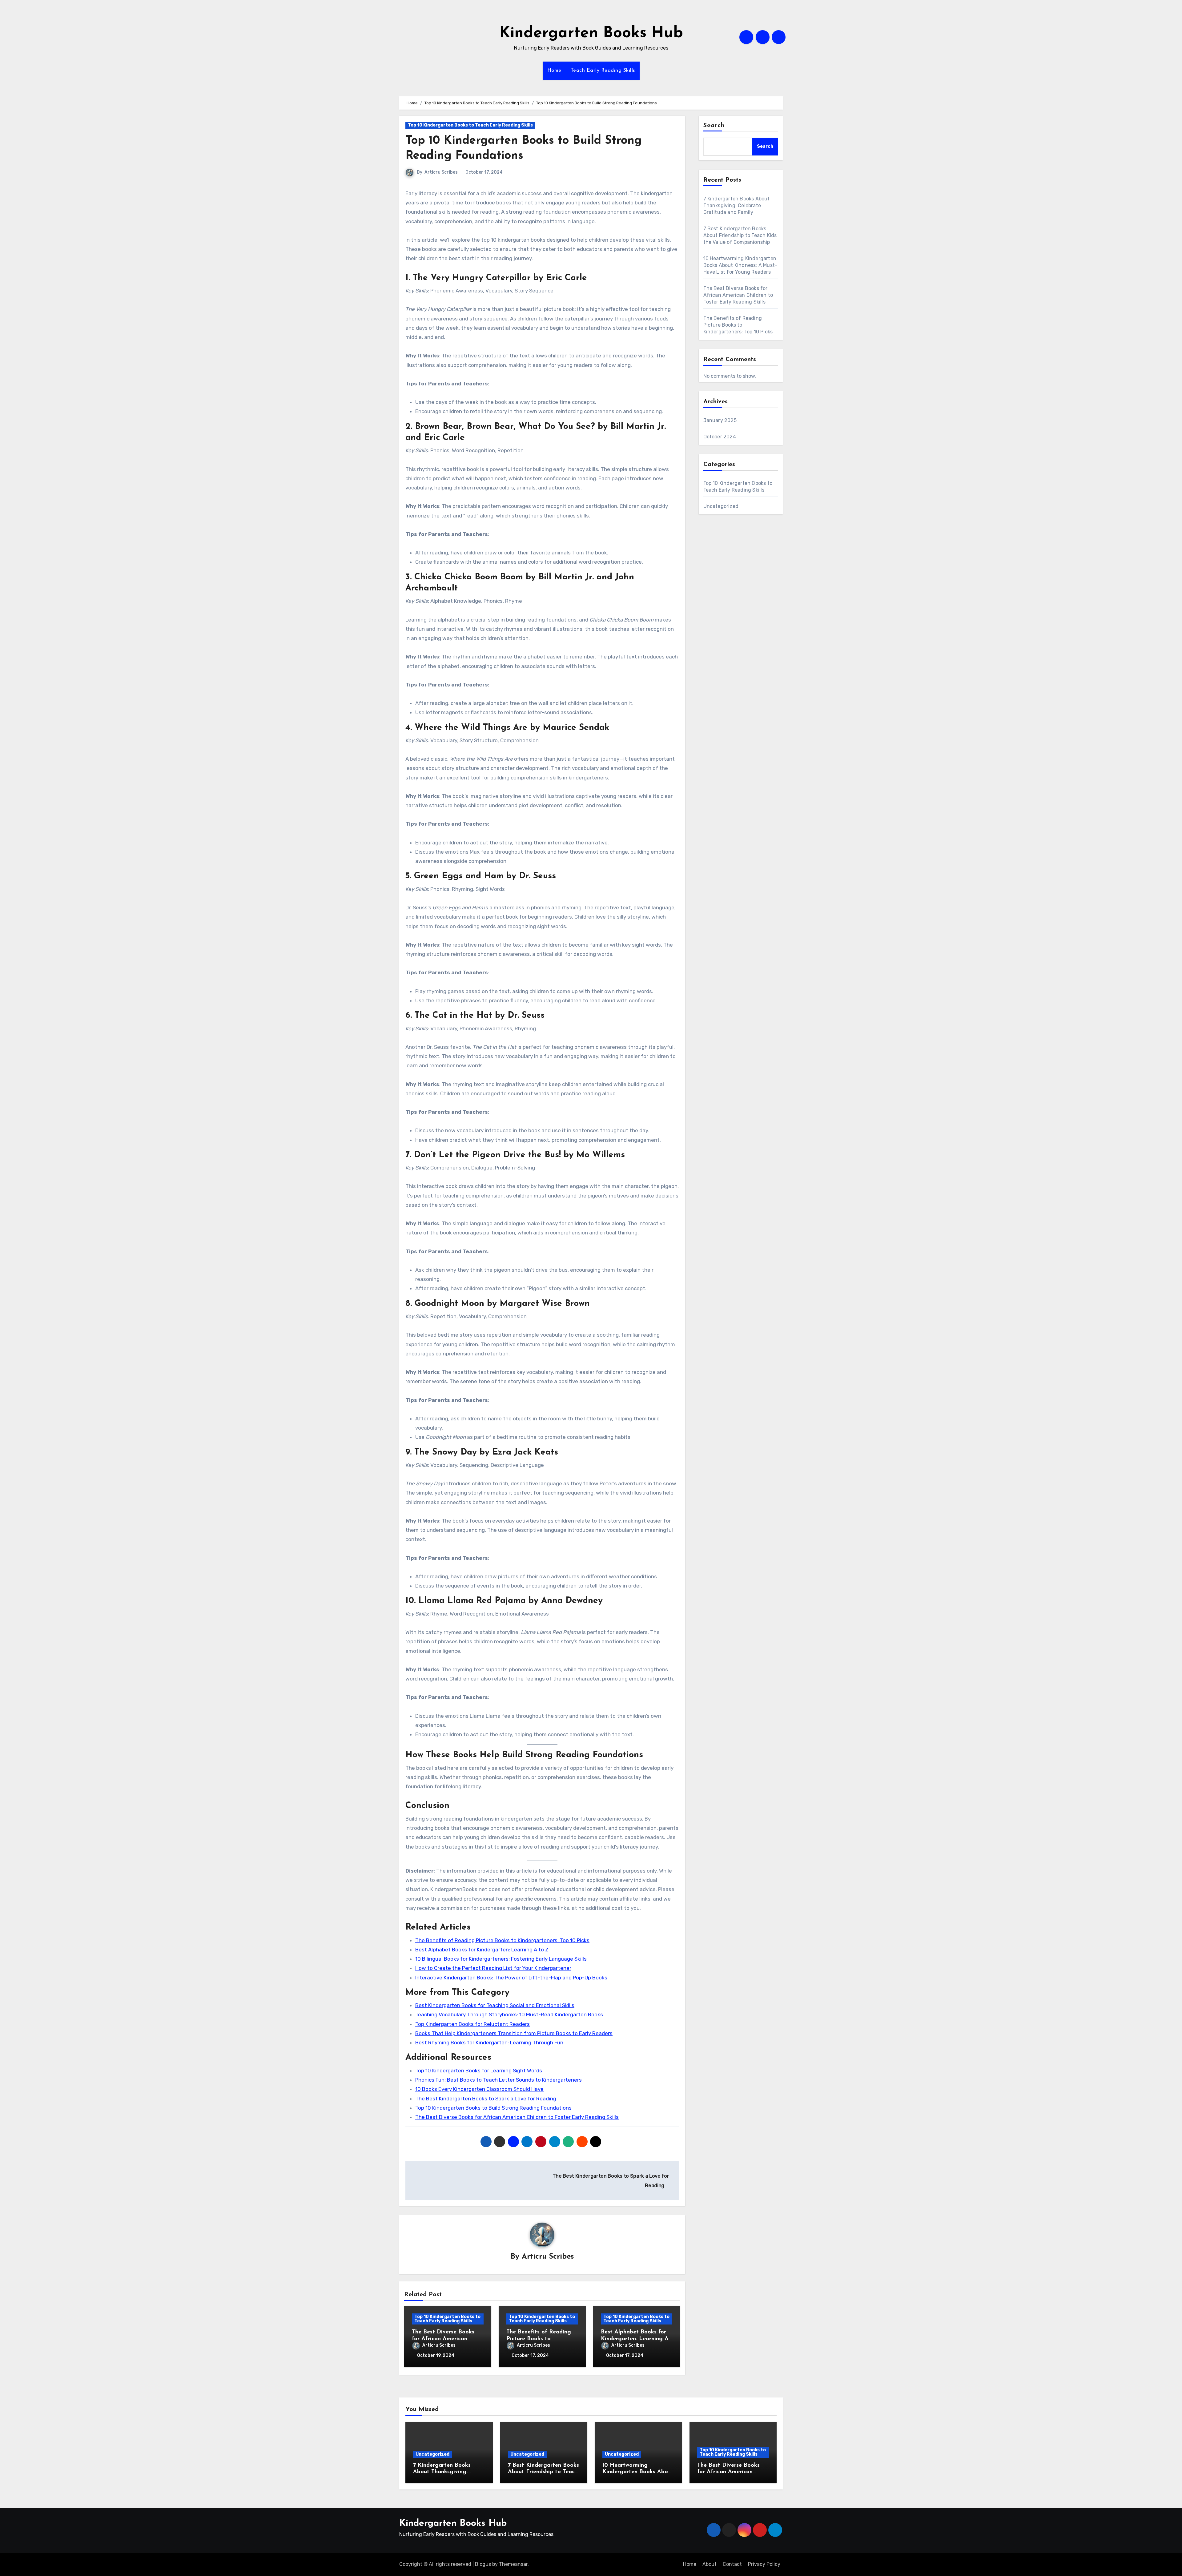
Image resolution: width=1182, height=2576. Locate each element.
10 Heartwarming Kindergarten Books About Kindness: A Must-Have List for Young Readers (740, 265)
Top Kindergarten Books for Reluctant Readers (472, 2024)
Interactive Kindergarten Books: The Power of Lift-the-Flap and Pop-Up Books (511, 1978)
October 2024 (720, 437)
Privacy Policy (764, 2564)
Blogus (483, 2564)
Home (554, 70)
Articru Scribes (441, 172)
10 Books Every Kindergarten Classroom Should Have (479, 2089)
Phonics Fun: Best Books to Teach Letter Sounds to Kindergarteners (499, 2080)
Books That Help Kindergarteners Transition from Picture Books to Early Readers (514, 2033)
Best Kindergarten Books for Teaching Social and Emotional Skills (495, 2005)
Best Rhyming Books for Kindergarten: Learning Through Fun (489, 2043)
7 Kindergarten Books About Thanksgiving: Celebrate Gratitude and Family (737, 205)
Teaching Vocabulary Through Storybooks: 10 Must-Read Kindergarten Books (509, 2015)
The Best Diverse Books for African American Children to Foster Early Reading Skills (517, 2117)
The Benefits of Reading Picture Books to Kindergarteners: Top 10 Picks (502, 1940)
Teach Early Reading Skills (603, 70)
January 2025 (720, 420)
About (710, 2564)
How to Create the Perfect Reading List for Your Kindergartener (493, 1968)
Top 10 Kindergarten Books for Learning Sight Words (479, 2071)
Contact (732, 2564)
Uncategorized (721, 506)
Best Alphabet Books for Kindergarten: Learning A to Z (482, 1950)
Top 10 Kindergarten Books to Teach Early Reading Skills (470, 125)
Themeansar (513, 2564)
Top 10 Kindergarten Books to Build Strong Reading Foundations (493, 2108)
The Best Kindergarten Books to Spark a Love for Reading (486, 2099)
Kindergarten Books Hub (591, 33)
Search (714, 126)
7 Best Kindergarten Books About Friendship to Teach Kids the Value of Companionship (740, 235)
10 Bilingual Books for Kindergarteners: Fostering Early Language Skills (501, 1959)
